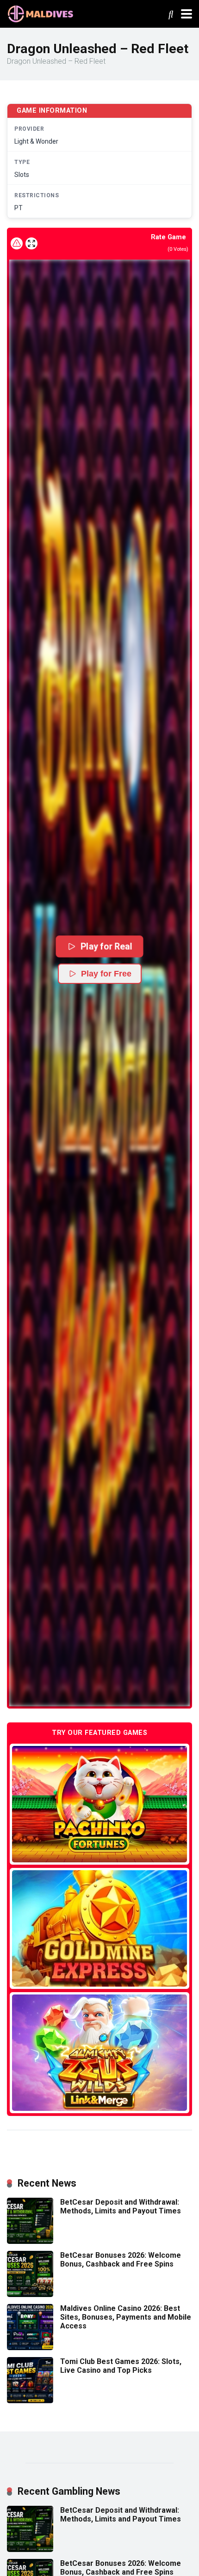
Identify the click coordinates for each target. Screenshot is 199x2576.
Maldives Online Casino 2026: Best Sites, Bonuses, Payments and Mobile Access (126, 2317)
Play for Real (106, 946)
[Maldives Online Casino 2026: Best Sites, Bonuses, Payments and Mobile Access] (30, 2348)
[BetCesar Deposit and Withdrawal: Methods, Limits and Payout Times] (30, 2241)
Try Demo (99, 1804)
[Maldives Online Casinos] (42, 13)
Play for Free (106, 974)
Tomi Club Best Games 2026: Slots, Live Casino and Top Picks (121, 2366)
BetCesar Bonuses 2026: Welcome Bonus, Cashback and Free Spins (121, 2260)
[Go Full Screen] (31, 243)
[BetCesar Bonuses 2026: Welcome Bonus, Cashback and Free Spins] (30, 2294)
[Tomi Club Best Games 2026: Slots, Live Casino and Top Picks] (30, 2401)
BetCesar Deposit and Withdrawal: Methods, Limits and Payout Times (121, 2206)
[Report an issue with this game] (17, 243)
